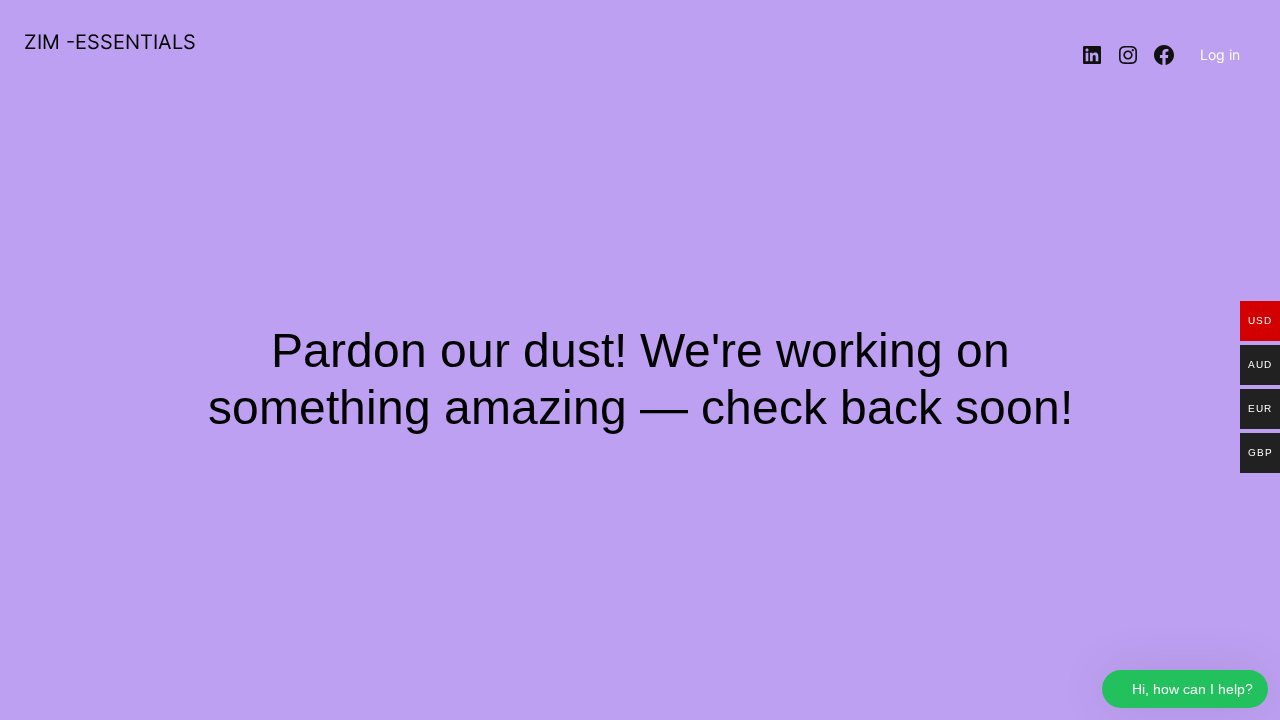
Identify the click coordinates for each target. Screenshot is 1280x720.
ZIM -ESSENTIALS (110, 42)
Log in (1220, 54)
